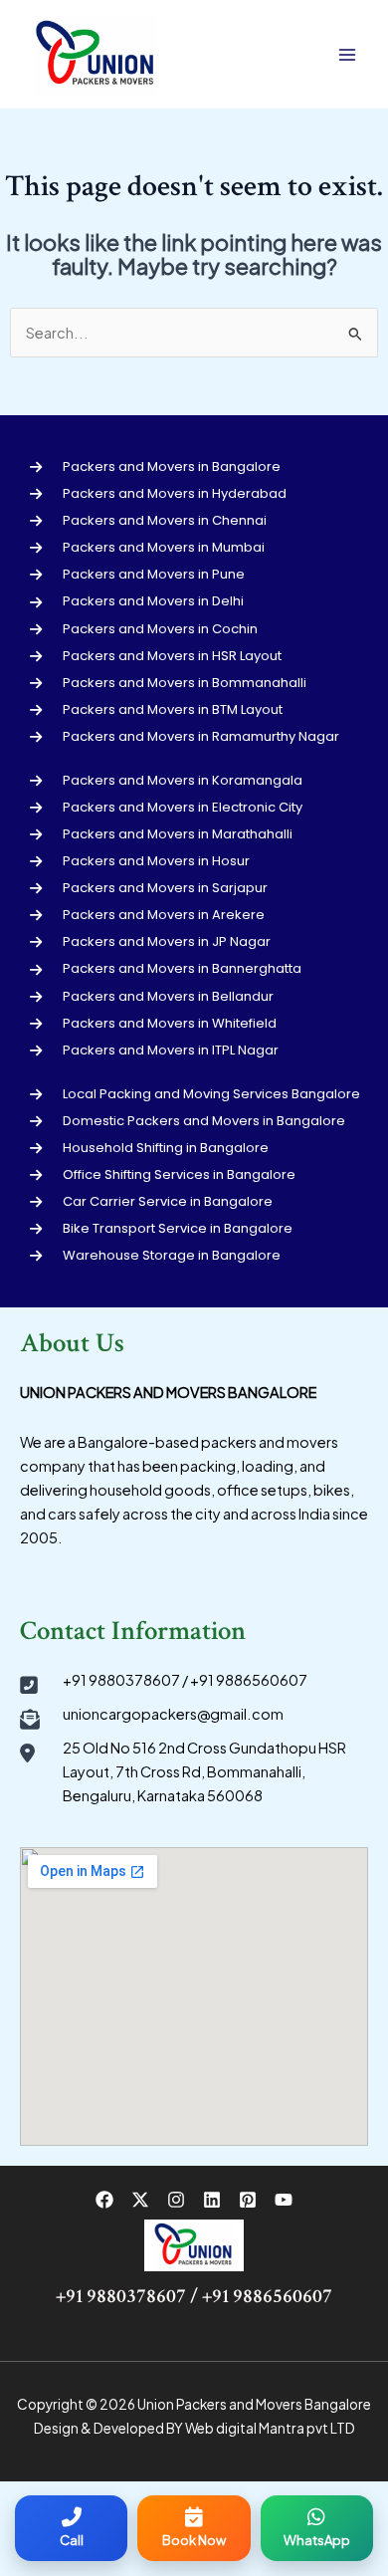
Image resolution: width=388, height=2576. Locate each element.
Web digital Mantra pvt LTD (270, 2428)
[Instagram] (176, 2200)
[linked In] (212, 2200)
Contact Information (133, 1631)
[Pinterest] (248, 2200)
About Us (72, 1343)
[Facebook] (104, 2200)
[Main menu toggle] (347, 55)
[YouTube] (284, 2200)
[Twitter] (140, 2200)
